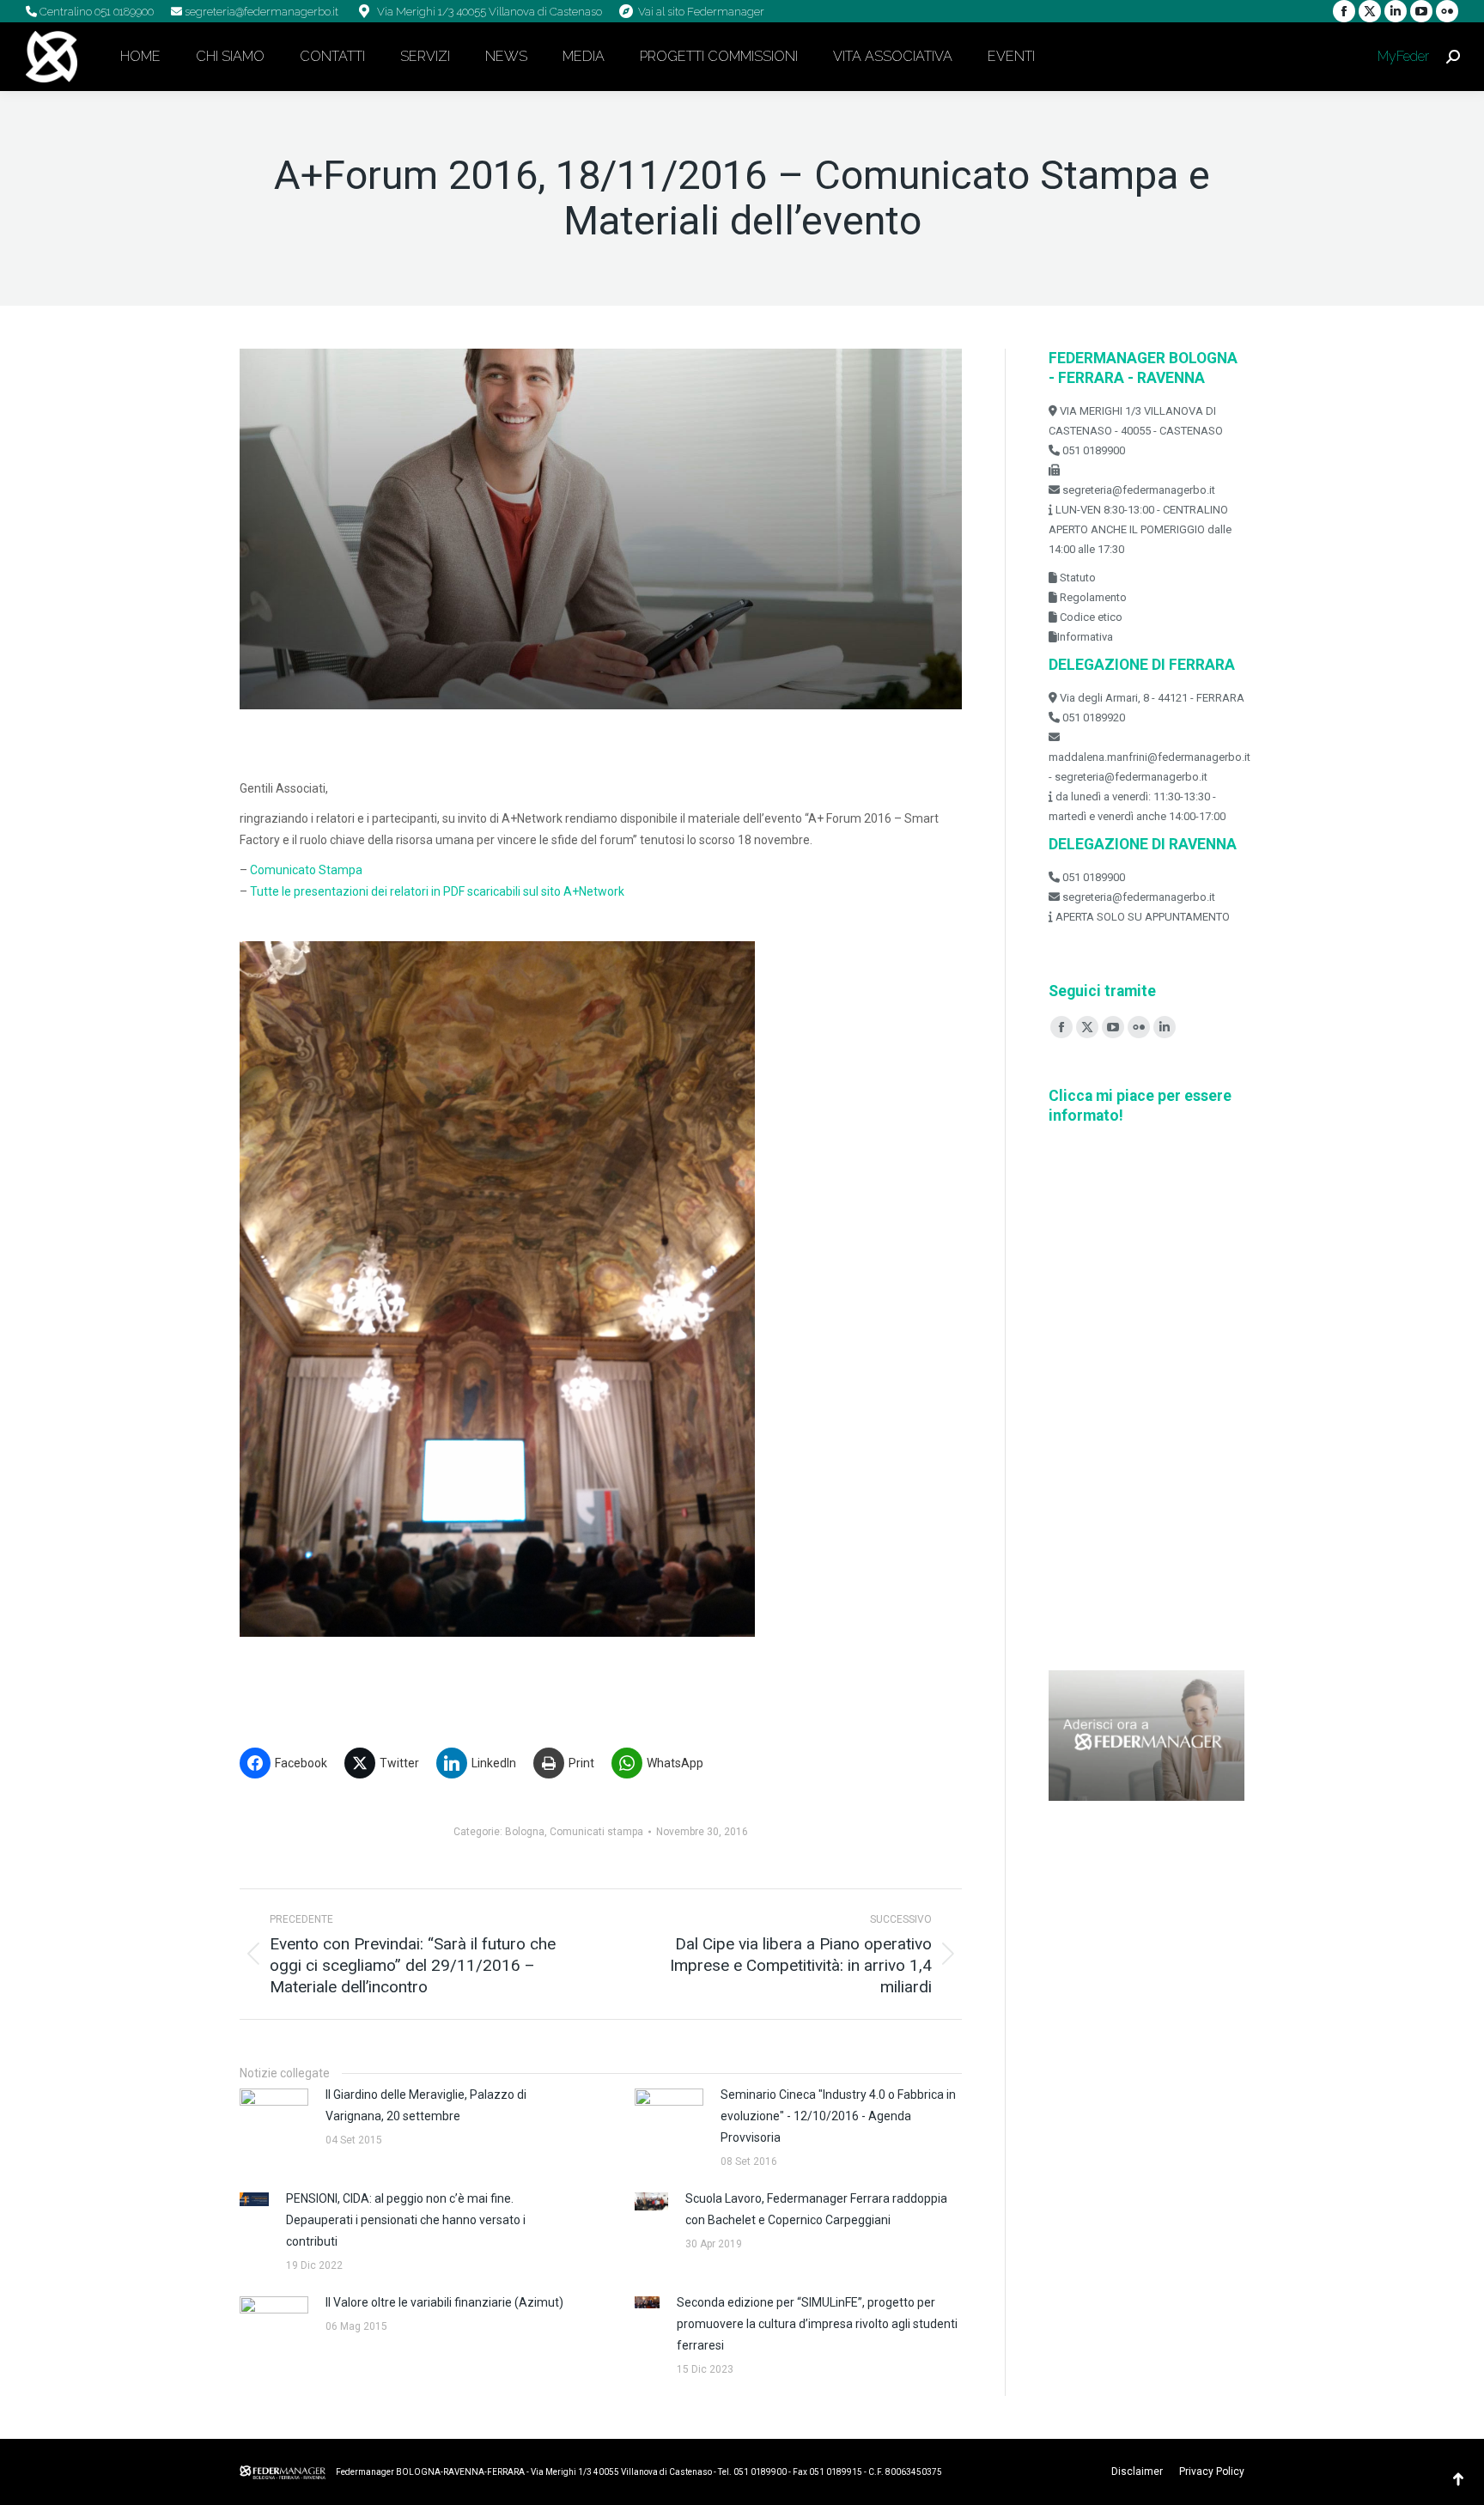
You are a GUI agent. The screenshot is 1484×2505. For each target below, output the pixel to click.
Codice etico (1090, 617)
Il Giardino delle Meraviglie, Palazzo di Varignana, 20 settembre (426, 2105)
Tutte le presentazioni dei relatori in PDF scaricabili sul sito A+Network (438, 891)
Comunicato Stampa (306, 870)
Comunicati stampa (596, 1832)
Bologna (525, 1832)
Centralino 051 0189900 (95, 12)
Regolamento (1092, 597)
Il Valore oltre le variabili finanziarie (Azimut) (444, 2302)
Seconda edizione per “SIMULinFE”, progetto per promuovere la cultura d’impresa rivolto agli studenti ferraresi (817, 2324)
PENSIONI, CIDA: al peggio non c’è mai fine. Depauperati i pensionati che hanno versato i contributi (406, 2220)
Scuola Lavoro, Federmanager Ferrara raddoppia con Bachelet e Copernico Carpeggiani (816, 2209)
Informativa (1085, 637)
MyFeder (1402, 56)
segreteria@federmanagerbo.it (260, 12)
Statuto (1077, 578)
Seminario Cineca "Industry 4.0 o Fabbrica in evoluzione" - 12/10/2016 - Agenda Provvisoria (838, 2116)
